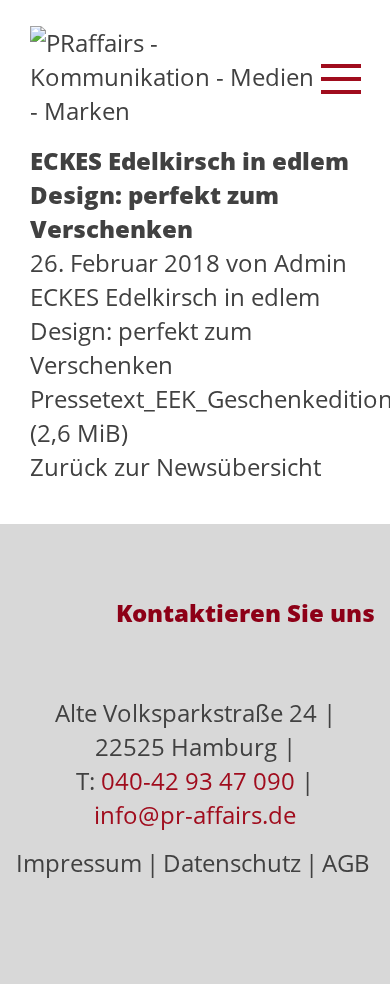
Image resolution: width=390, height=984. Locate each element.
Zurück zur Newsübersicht (175, 466)
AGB (346, 862)
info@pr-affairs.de (195, 814)
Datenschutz (232, 862)
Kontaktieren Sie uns (245, 612)
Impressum (79, 862)
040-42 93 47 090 (198, 780)
